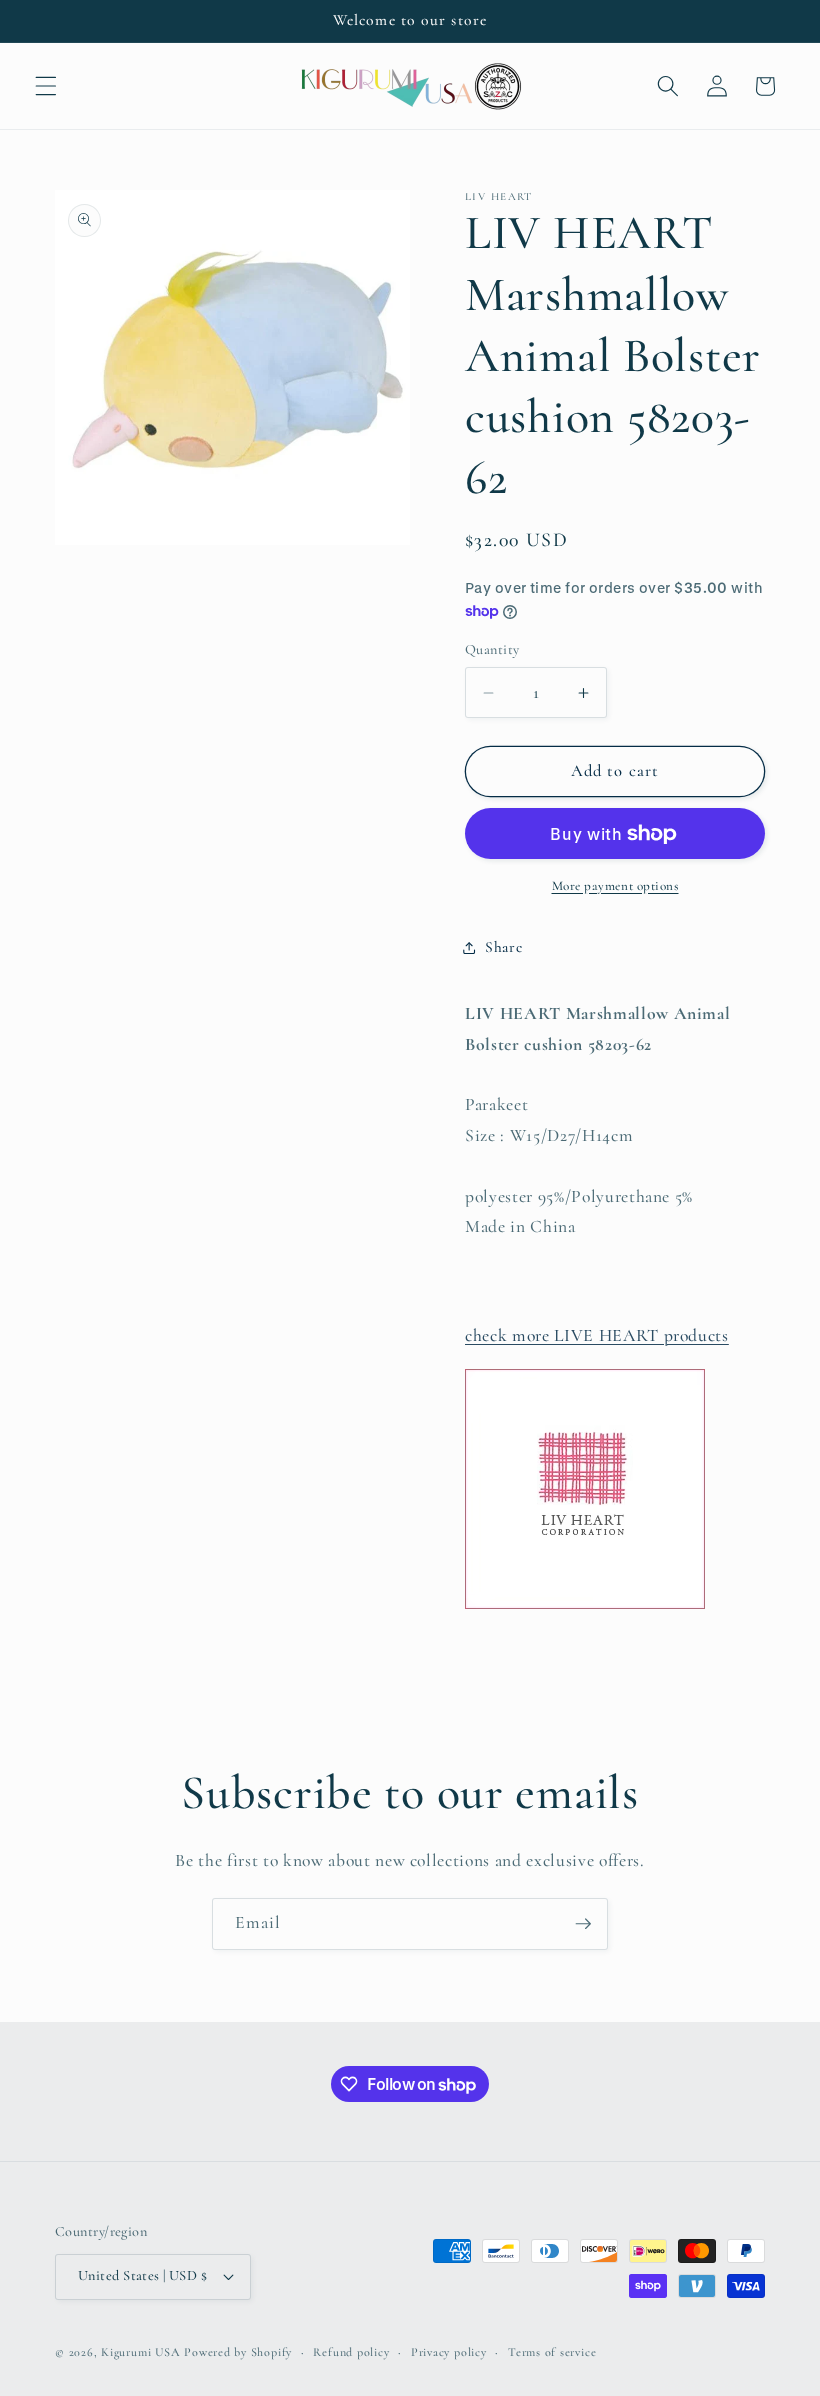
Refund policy (351, 2352)
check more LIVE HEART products (597, 1335)
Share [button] (503, 947)
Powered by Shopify (238, 2352)
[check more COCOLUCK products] (585, 1607)
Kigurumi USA (140, 2352)
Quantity (492, 649)
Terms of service (552, 2352)
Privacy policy (449, 2352)
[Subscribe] (583, 1924)
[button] (46, 86)
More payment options (615, 886)
